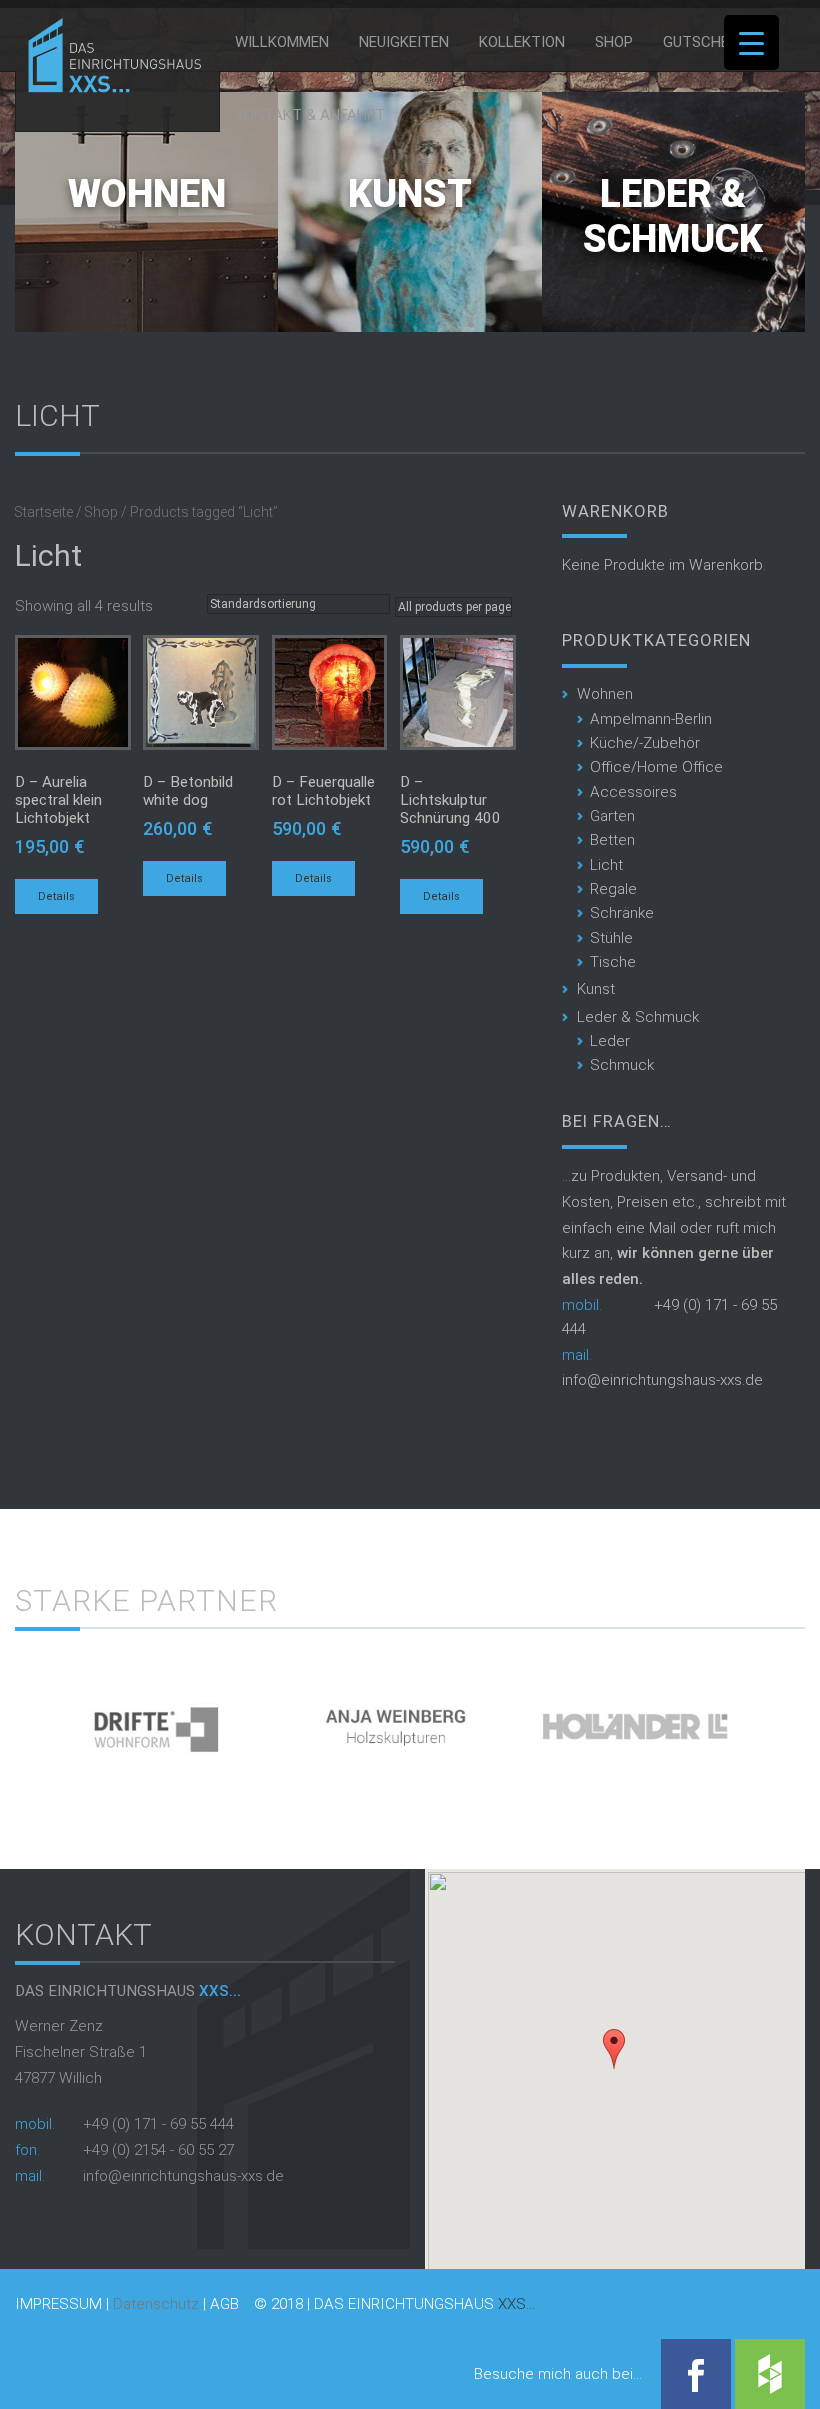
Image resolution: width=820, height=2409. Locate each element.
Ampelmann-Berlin (651, 719)
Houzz (770, 2374)
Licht (606, 865)
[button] (614, 2049)
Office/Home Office (656, 767)
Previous (30, 1718)
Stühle (611, 938)
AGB (224, 2304)
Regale (613, 889)
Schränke (622, 913)
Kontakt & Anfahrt (310, 115)
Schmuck (622, 1065)
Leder (610, 1041)
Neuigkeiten (404, 42)
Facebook (696, 2374)
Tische (613, 962)
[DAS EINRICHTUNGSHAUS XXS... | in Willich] (109, 88)
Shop (614, 42)
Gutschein (703, 42)
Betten (612, 840)
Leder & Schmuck (673, 217)
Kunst (410, 194)
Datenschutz (156, 2304)
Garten (612, 816)
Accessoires (633, 792)
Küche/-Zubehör (645, 743)
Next (789, 1718)
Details (56, 896)
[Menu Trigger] (751, 42)
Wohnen (147, 194)
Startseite (44, 512)
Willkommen (282, 42)
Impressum (58, 2304)
